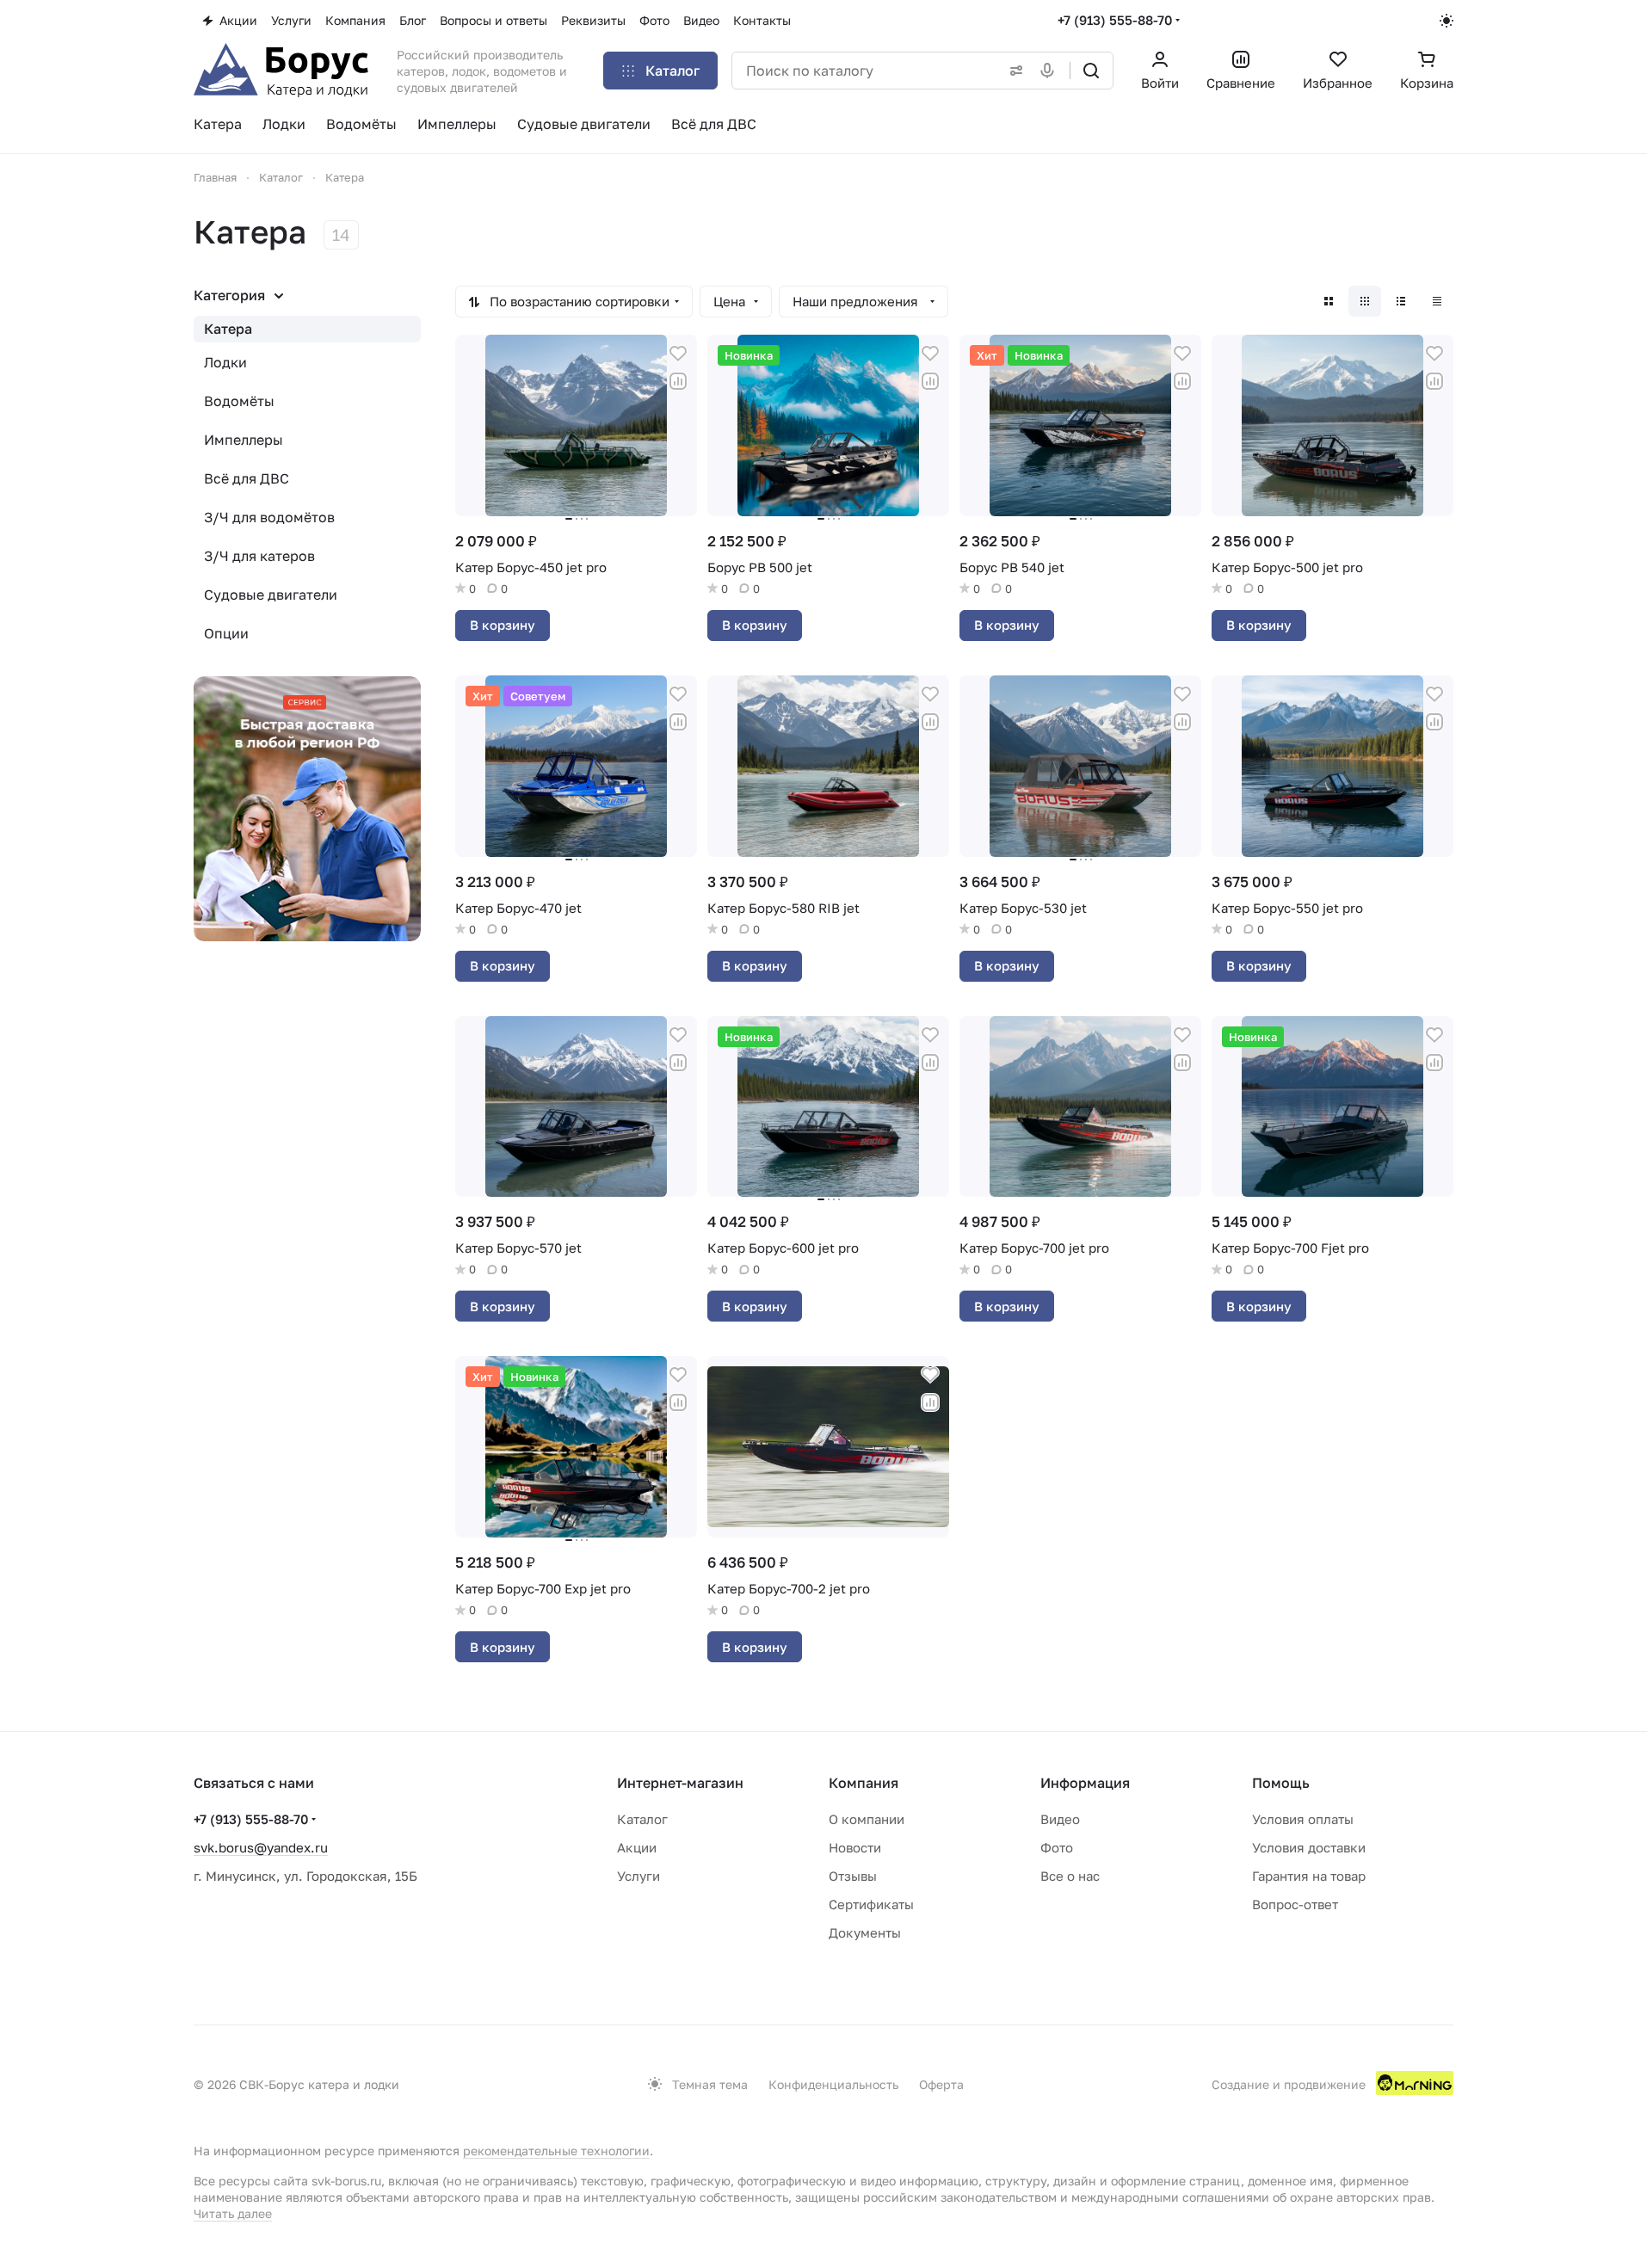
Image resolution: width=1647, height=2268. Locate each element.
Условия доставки (1309, 1847)
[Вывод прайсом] (1437, 301)
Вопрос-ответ (1295, 1904)
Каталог (642, 1819)
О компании (867, 1819)
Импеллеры (244, 440)
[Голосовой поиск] (1051, 71)
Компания (864, 1783)
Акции (637, 1847)
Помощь (1281, 1783)
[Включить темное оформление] (1447, 21)
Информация (1085, 1783)
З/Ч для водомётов (269, 517)
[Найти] (1091, 71)
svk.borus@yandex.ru (261, 1847)
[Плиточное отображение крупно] (1329, 301)
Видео (1060, 1819)
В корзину (503, 625)
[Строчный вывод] (1401, 301)
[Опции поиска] (1013, 71)
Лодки (225, 362)
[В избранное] (678, 354)
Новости (855, 1847)
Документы (865, 1932)
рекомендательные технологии (556, 2151)
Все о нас (1070, 1876)
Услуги (638, 1876)
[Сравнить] (678, 381)
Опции (226, 633)
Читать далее (233, 2213)
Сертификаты (871, 1904)
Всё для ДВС (247, 478)
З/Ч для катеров (259, 556)
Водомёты (239, 401)
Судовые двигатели (271, 595)
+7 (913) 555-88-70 (1115, 20)
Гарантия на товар (1309, 1876)
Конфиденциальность (833, 2084)
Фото (1057, 1847)
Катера (228, 329)
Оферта (941, 2084)
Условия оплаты (1303, 1819)
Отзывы (853, 1876)
